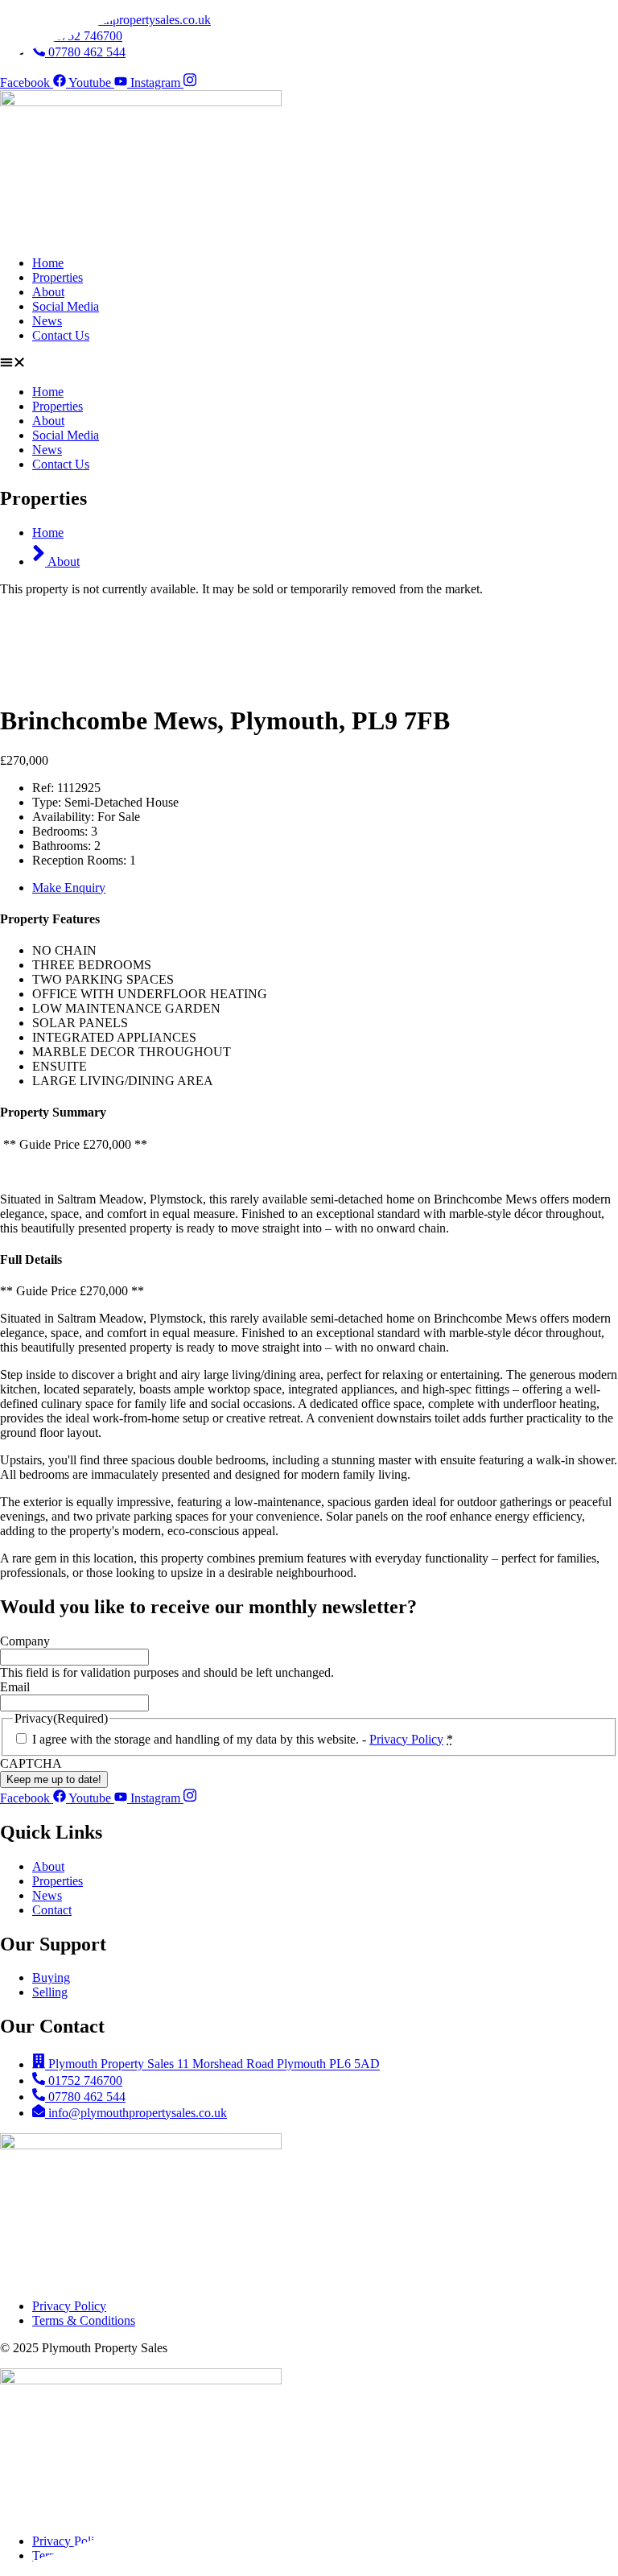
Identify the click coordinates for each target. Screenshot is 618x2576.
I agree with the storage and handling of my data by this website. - (243, 1739)
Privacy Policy (406, 1739)
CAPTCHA (31, 1763)
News (47, 321)
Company (25, 1641)
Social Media (66, 306)
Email (15, 1687)
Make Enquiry (69, 888)
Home (48, 263)
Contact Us (61, 335)
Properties (58, 277)
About (48, 292)
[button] (309, 364)
